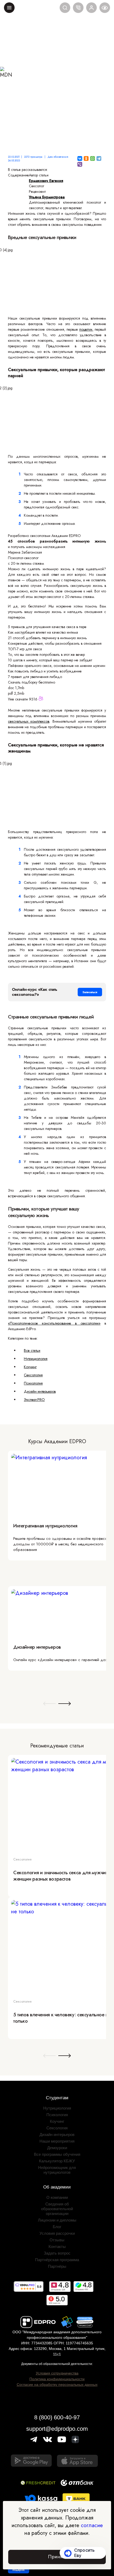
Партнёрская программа (57, 2260)
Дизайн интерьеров (40, 1391)
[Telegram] (99, 158)
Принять (57, 2557)
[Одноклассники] (86, 158)
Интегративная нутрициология (45, 1526)
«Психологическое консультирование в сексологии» (54, 1323)
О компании (57, 2197)
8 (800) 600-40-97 (57, 2417)
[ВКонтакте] (80, 158)
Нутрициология (36, 1359)
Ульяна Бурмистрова (47, 197)
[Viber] (80, 164)
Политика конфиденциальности (57, 2379)
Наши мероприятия (57, 2141)
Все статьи (32, 1350)
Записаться (90, 992)
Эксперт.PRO (34, 1400)
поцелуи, (86, 329)
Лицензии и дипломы (57, 2220)
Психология (33, 1383)
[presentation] (49, 1704)
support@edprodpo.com (57, 2429)
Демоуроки (57, 2148)
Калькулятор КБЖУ (57, 2161)
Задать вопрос (57, 2253)
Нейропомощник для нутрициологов (57, 2170)
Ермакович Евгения (46, 181)
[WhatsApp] (93, 158)
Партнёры (57, 2266)
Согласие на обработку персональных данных (57, 2385)
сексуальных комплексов (29, 721)
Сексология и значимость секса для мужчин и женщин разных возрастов (63, 1876)
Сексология (33, 1375)
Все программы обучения (57, 2154)
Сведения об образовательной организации (57, 2209)
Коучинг (30, 1367)
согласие (92, 2525)
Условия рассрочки (57, 2233)
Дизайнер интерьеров (37, 1647)
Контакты (57, 2247)
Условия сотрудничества (57, 2373)
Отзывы (57, 2240)
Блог (57, 2227)
